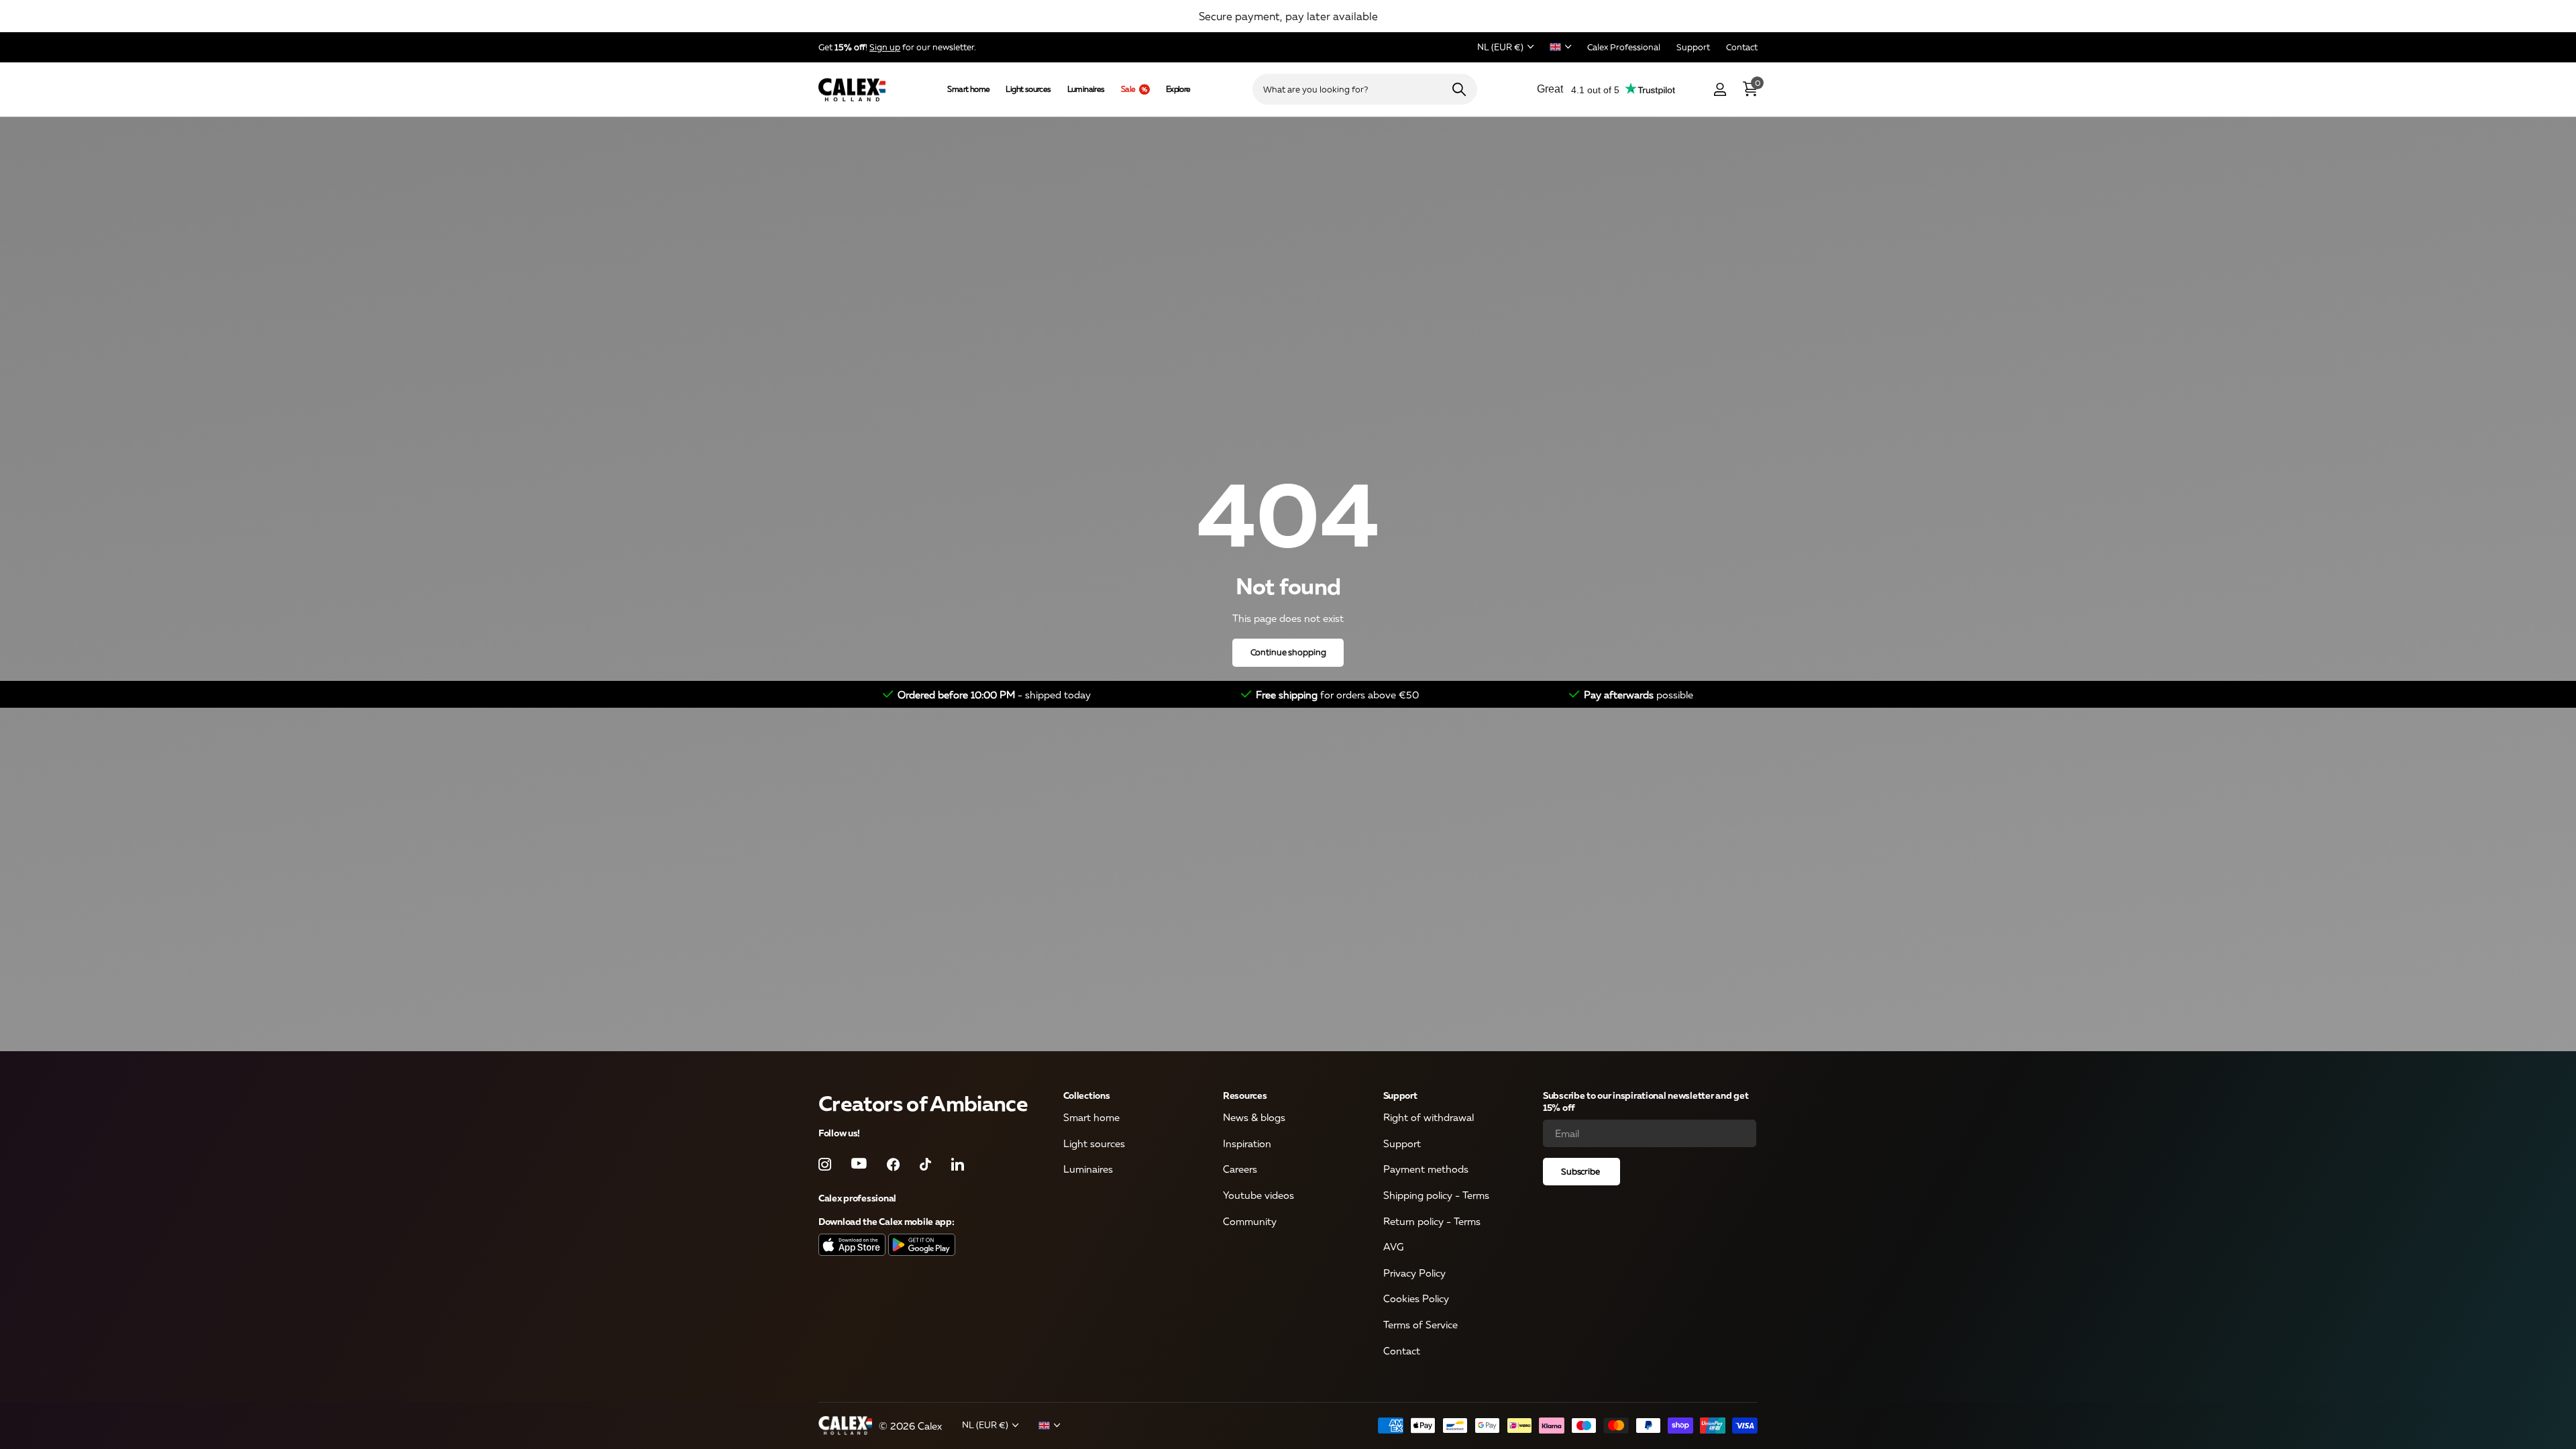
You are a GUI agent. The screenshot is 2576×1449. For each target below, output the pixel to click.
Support (1400, 1095)
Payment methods (1426, 1169)
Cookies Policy (1416, 1299)
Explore (1178, 89)
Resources (1245, 1095)
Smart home (968, 89)
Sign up (885, 47)
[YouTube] (859, 1165)
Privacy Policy (1414, 1273)
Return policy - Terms (1432, 1221)
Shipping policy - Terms (1436, 1195)
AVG (1393, 1247)
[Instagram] (825, 1164)
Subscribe (1581, 1171)
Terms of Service (1420, 1325)
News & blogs (1254, 1118)
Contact (1402, 1350)
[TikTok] (925, 1164)
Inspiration (1247, 1143)
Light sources (1028, 89)
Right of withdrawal (1429, 1118)
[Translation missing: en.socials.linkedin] (958, 1164)
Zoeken (1459, 89)
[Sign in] (1720, 90)
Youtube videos (1258, 1195)
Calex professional (857, 1198)
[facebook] (893, 1164)
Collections (1087, 1095)
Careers (1240, 1169)
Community (1250, 1221)
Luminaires (1086, 89)
